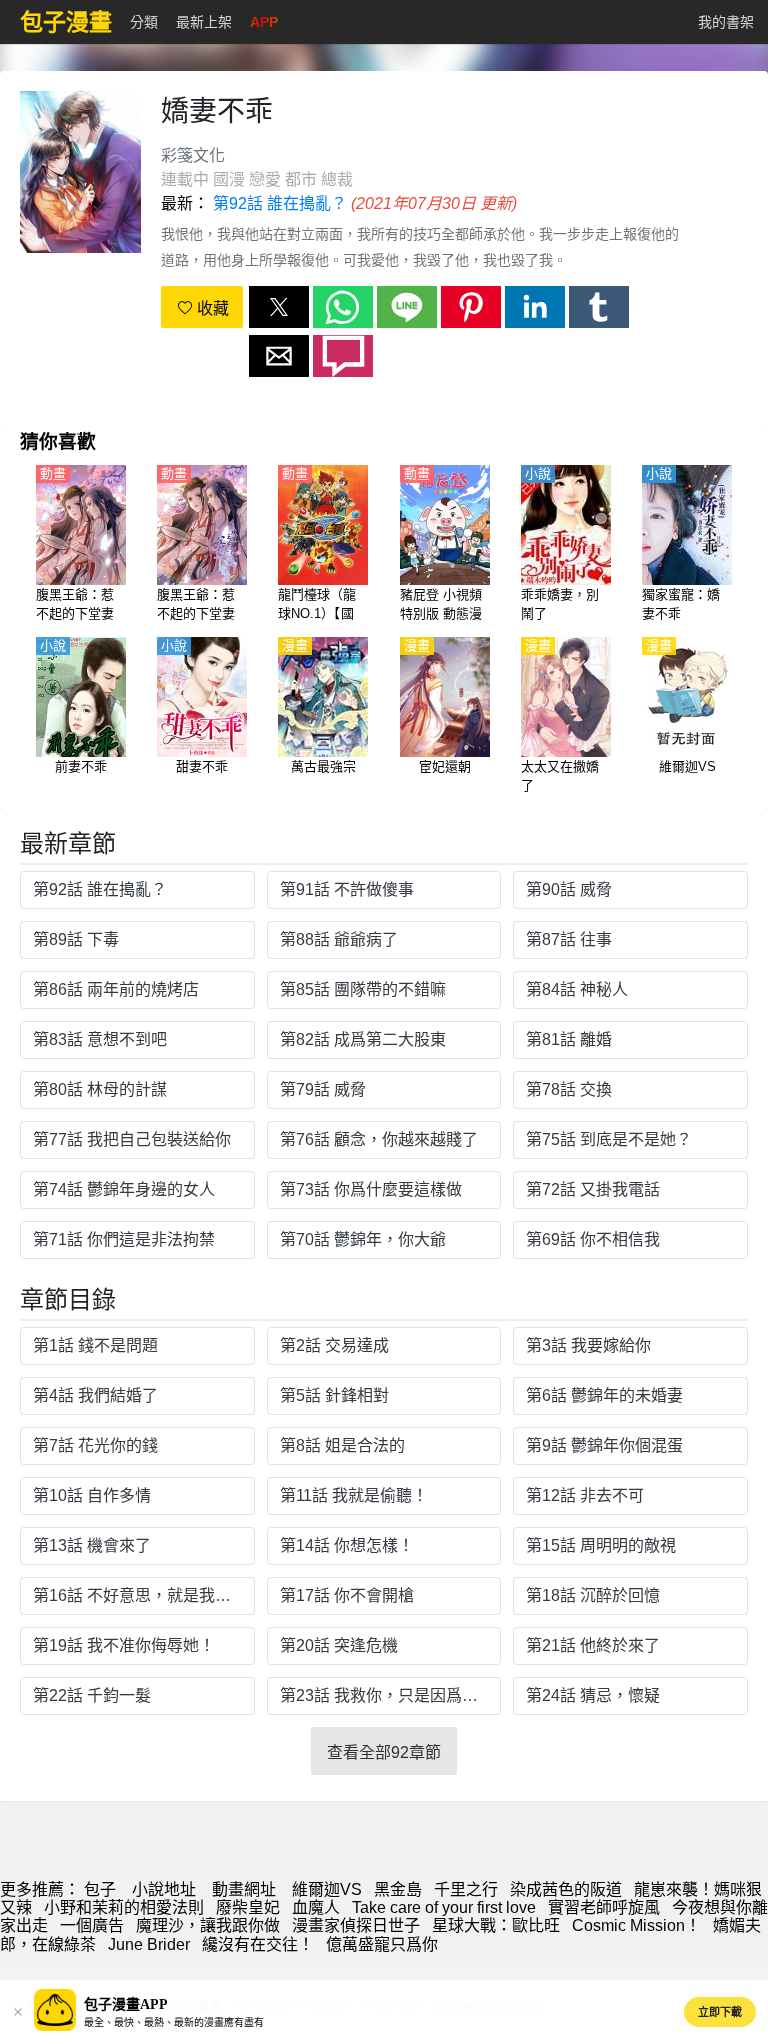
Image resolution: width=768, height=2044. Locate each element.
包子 (100, 1889)
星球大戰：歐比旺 (496, 1925)
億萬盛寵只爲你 (382, 1944)
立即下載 (720, 2012)
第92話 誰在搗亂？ (280, 203)
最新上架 (204, 22)
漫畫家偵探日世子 (356, 1925)
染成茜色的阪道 (566, 1889)
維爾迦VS (327, 1889)
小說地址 (164, 1889)
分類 (144, 22)
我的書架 (726, 22)
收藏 (211, 308)
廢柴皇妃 (248, 1907)
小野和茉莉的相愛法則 (124, 1907)
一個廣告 (92, 1925)
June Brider (149, 1944)
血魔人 (316, 1907)
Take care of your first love (444, 1907)
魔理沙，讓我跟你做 (208, 1925)
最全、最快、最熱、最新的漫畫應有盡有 (174, 2022)
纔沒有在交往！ (258, 1944)
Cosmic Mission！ (636, 1925)
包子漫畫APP (126, 2004)
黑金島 (398, 1889)
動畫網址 (244, 1889)
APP (264, 22)
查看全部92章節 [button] (384, 1752)
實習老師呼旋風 (604, 1907)
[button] (279, 307)
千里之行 (466, 1889)
